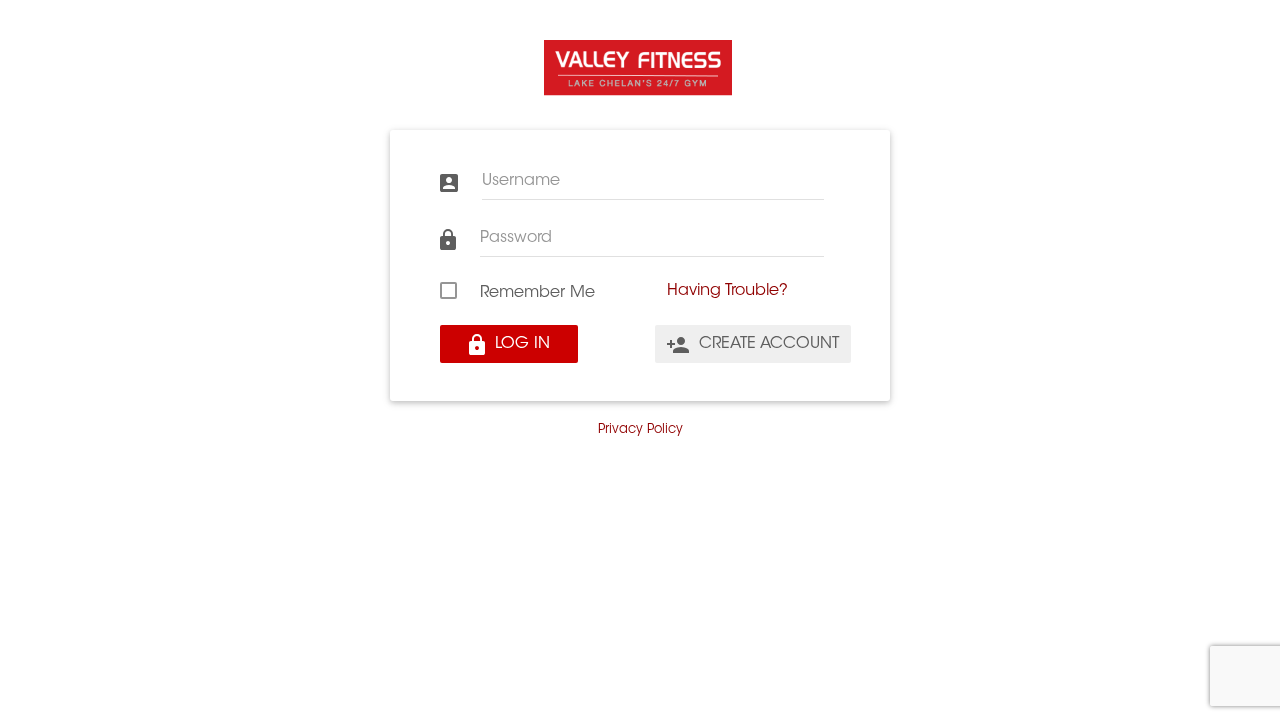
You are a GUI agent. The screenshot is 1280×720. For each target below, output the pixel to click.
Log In (520, 344)
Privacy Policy (640, 429)
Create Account (766, 344)
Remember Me (537, 293)
